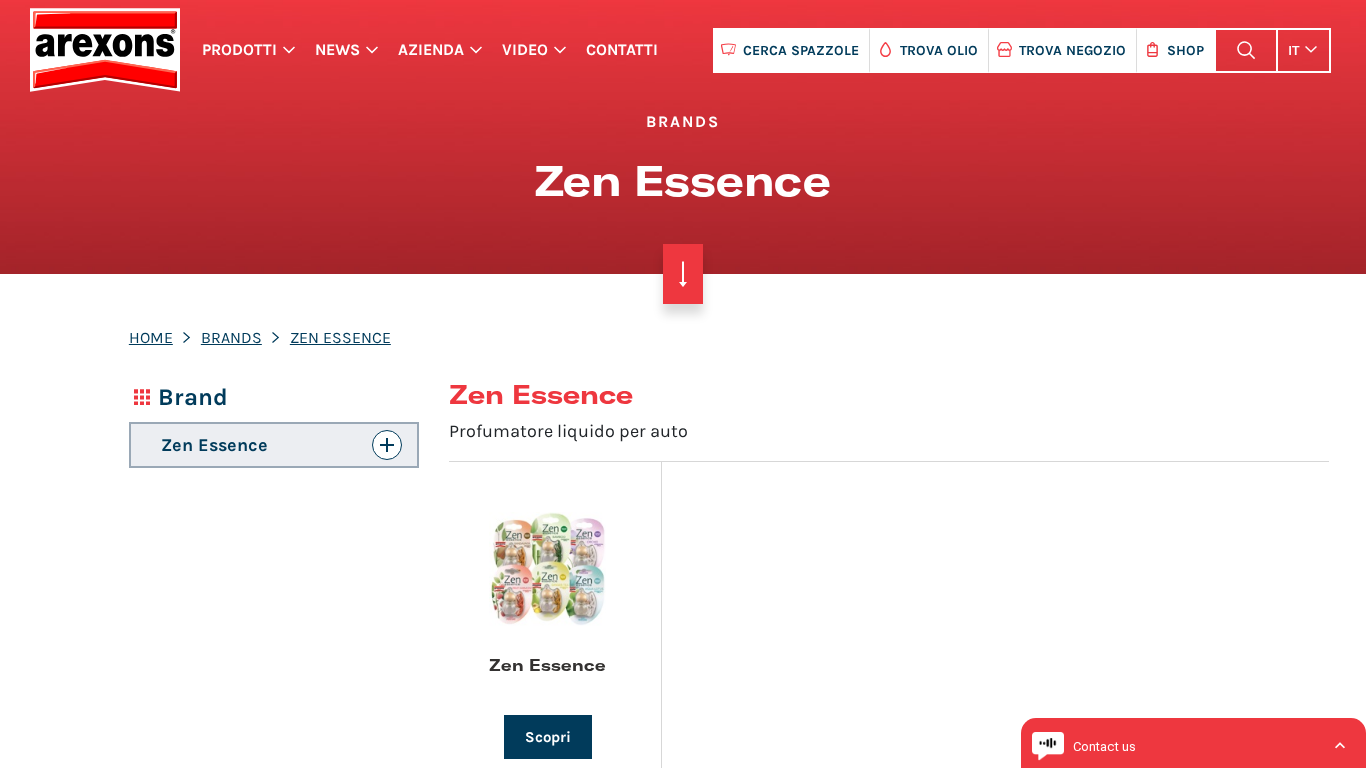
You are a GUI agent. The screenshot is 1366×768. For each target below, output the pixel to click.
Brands (231, 337)
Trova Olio (939, 50)
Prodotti (239, 49)
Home (151, 337)
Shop (1185, 50)
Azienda (431, 49)
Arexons (104, 50)
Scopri (548, 737)
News (337, 49)
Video (525, 49)
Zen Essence (340, 337)
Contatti (622, 49)
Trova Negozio (1072, 50)
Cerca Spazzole (801, 50)
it (1293, 50)
